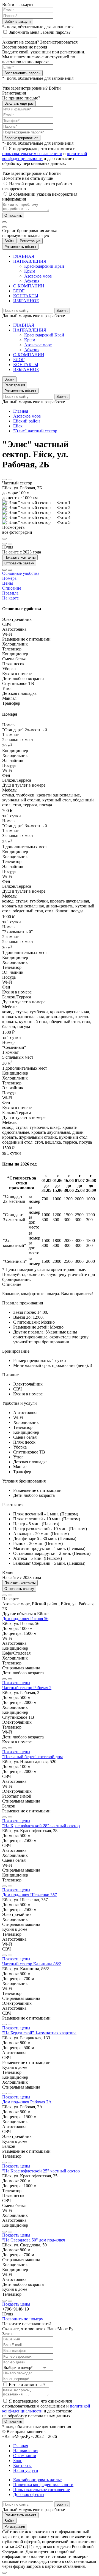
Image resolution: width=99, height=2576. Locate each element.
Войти (9, 241)
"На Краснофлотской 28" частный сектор (41, 1826)
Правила (10, 593)
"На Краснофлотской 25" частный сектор (41, 2171)
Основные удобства (21, 573)
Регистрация (30, 241)
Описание (12, 588)
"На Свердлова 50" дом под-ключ (34, 2240)
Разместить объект (20, 247)
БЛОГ (19, 291)
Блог (18, 2461)
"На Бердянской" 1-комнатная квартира (39, 2033)
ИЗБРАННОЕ (26, 301)
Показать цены (16, 1683)
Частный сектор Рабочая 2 (27, 1688)
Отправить (13, 215)
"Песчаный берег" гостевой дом (32, 1757)
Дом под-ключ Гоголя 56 (25, 1619)
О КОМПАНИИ (29, 286)
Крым (30, 271)
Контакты (22, 2465)
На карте (10, 598)
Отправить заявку (19, 563)
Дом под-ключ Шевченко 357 (30, 1895)
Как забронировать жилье (37, 2480)
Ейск (18, 426)
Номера (9, 578)
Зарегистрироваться (21, 138)
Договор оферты (29, 2494)
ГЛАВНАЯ (24, 256)
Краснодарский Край (44, 266)
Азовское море (38, 276)
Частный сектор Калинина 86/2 (32, 1964)
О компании (25, 2456)
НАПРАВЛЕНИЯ (30, 261)
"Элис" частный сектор (35, 431)
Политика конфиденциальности (43, 2485)
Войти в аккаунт (18, 22)
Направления (26, 2451)
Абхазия (32, 281)
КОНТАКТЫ (26, 296)
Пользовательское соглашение (42, 2490)
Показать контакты (20, 557)
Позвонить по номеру (23, 2319)
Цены (8, 583)
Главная (21, 411)
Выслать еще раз (19, 103)
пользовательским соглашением (32, 154)
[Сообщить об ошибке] (10, 479)
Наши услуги (26, 2470)
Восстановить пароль (22, 73)
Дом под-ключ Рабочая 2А (27, 2102)
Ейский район (27, 421)
